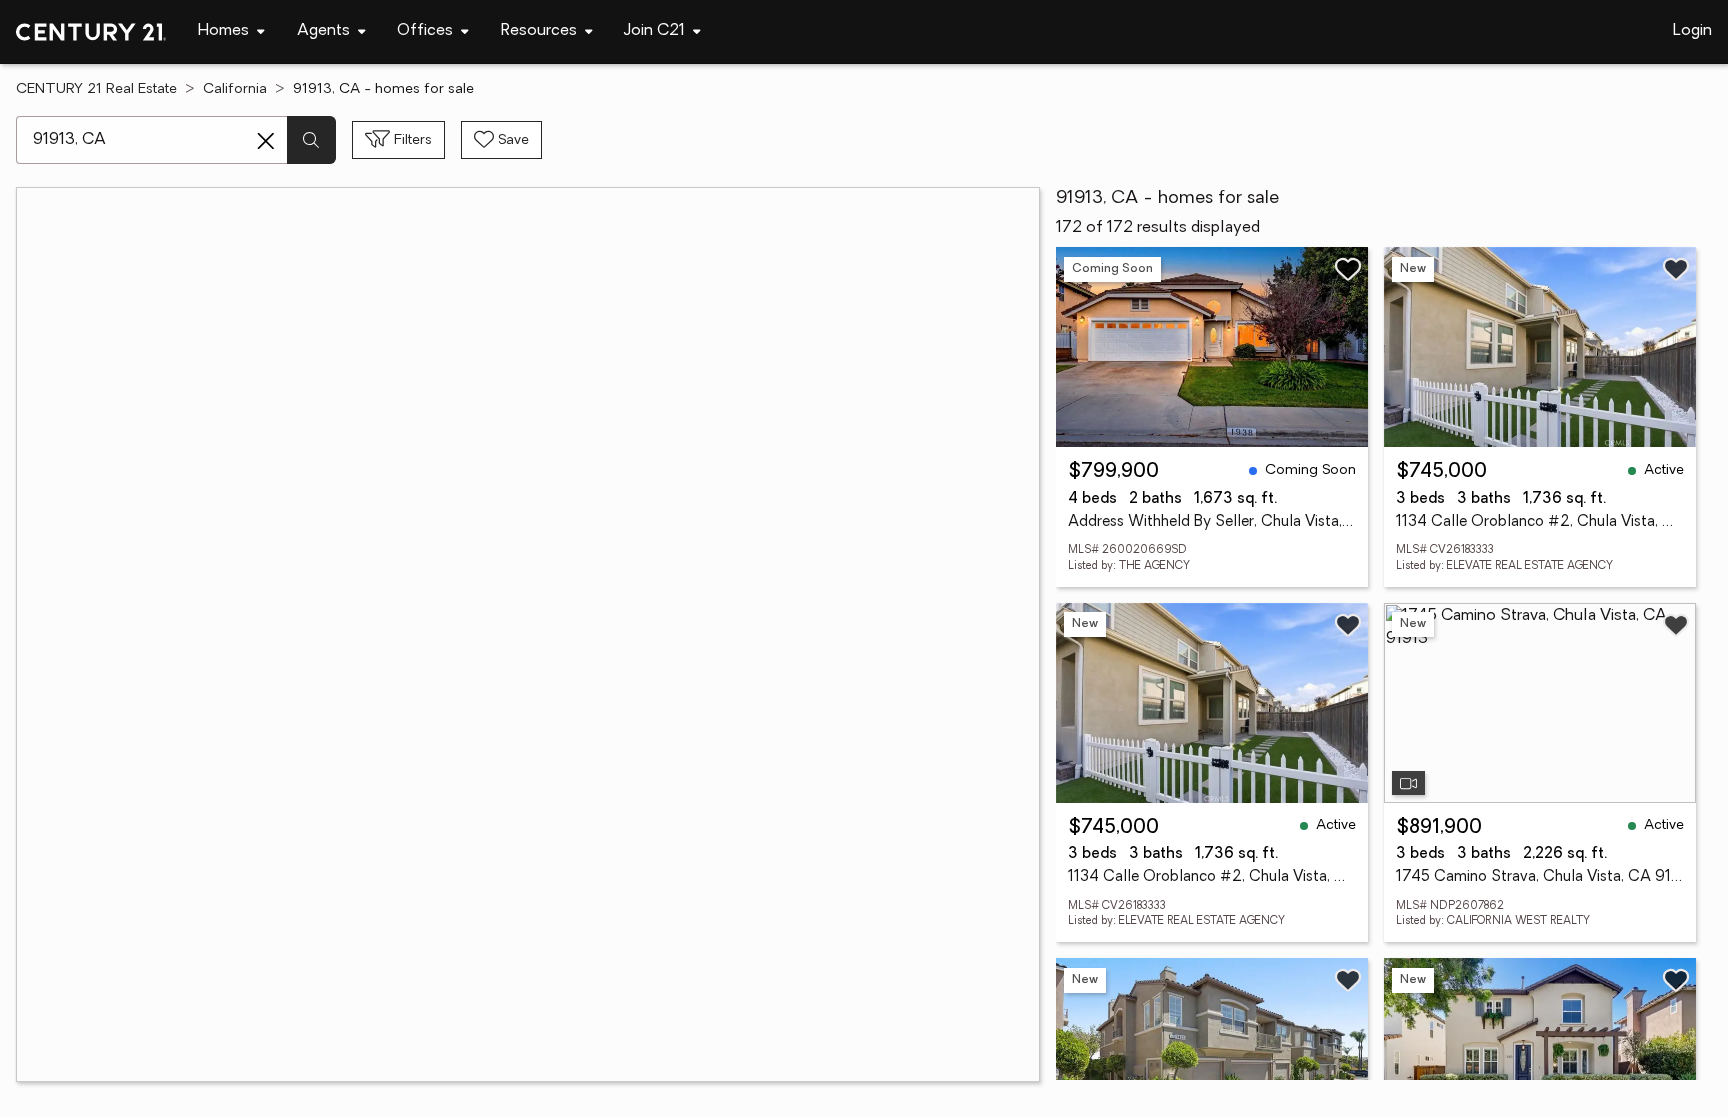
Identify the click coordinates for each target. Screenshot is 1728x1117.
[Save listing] (1348, 269)
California (235, 89)
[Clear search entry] (266, 141)
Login (1692, 31)
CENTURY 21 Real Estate (96, 89)
